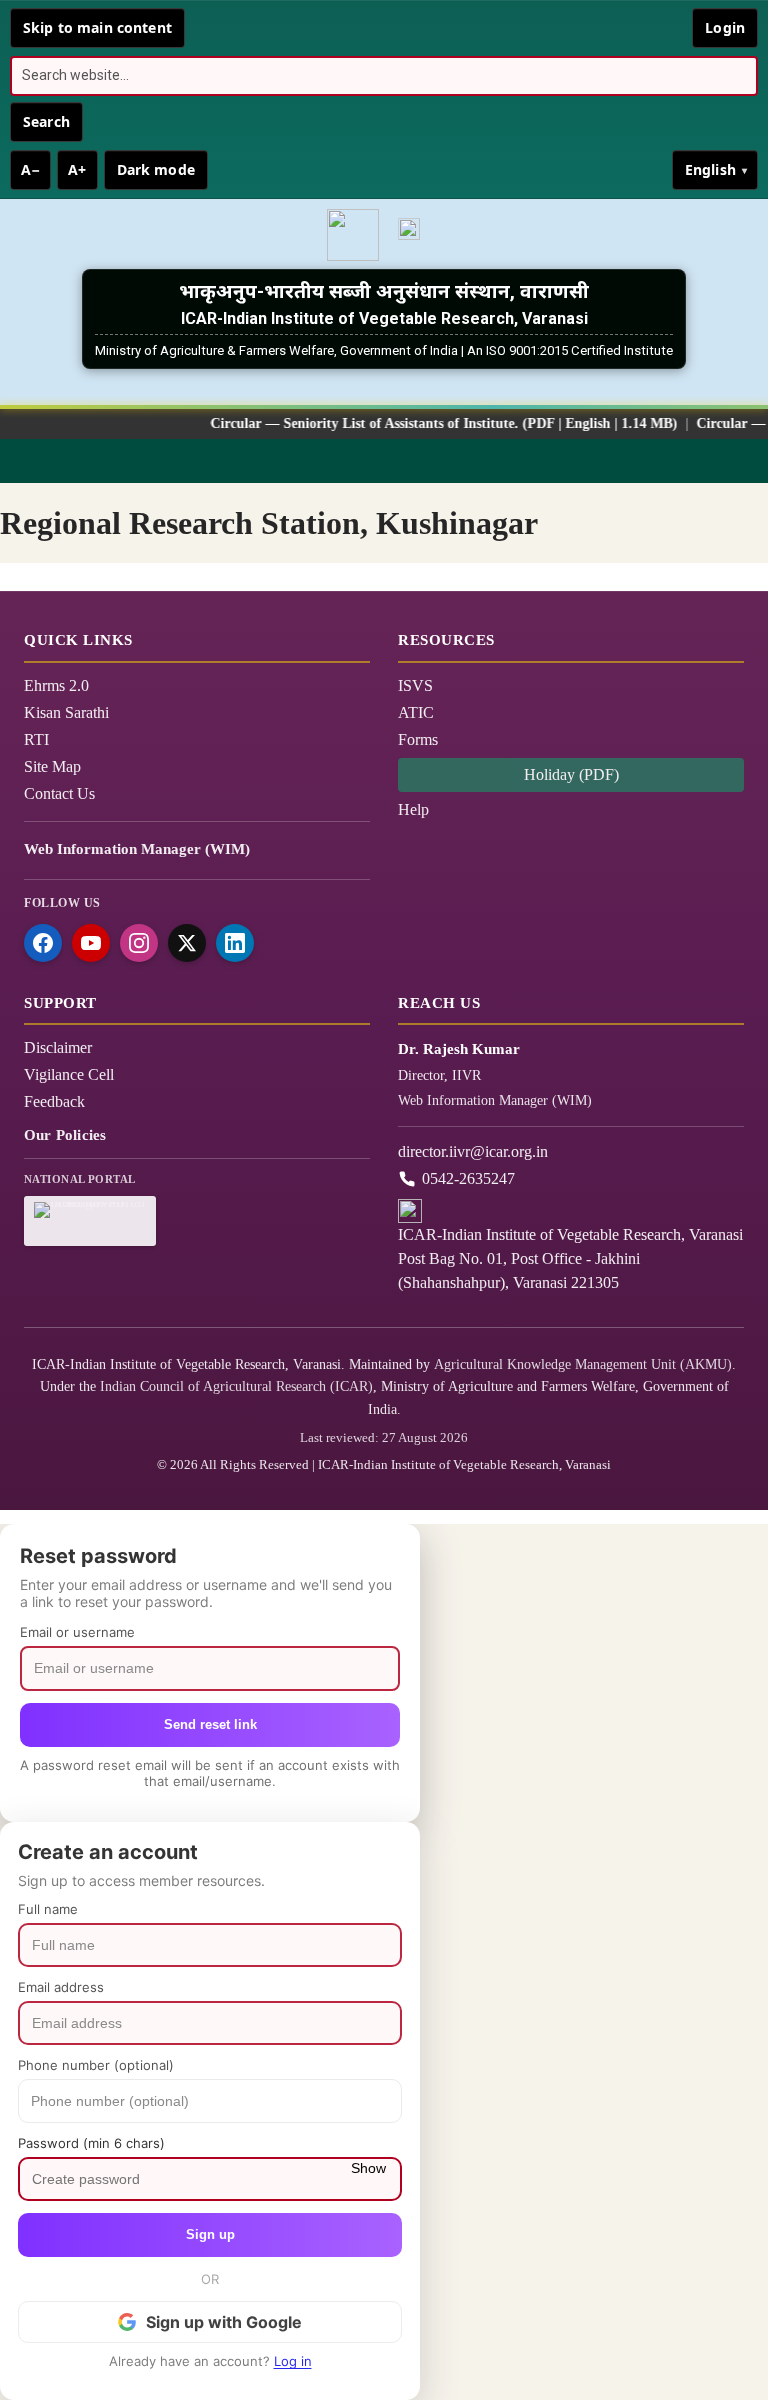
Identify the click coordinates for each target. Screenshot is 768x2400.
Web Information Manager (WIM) (137, 849)
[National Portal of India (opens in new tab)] (415, 235)
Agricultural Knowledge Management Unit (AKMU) (583, 1364)
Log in (293, 2361)
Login (725, 27)
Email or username (77, 1632)
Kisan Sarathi (66, 712)
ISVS (415, 685)
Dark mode (156, 169)
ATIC (416, 712)
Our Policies (65, 1135)
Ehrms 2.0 (56, 685)
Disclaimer (58, 1047)
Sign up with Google (224, 2322)
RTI (36, 739)
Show (368, 2168)
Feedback (54, 1101)
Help (413, 809)
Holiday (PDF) (571, 774)
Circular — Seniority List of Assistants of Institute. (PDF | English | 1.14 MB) (421, 423)
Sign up (210, 2234)
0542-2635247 (468, 1178)
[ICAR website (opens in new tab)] (353, 235)
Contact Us (59, 793)
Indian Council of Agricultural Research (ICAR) (236, 1386)
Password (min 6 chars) (91, 2143)
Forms (418, 739)
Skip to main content (97, 27)
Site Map (52, 766)
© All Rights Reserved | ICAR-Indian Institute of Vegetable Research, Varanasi (384, 1464)
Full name (48, 1909)
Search (46, 121)
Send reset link (210, 1724)
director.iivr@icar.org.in (473, 1151)
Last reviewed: (384, 1437)
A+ (77, 169)
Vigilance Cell (69, 1074)
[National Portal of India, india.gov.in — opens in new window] (90, 1221)
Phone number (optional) (96, 2065)
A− (30, 169)
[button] (384, 461)
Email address (61, 1987)
